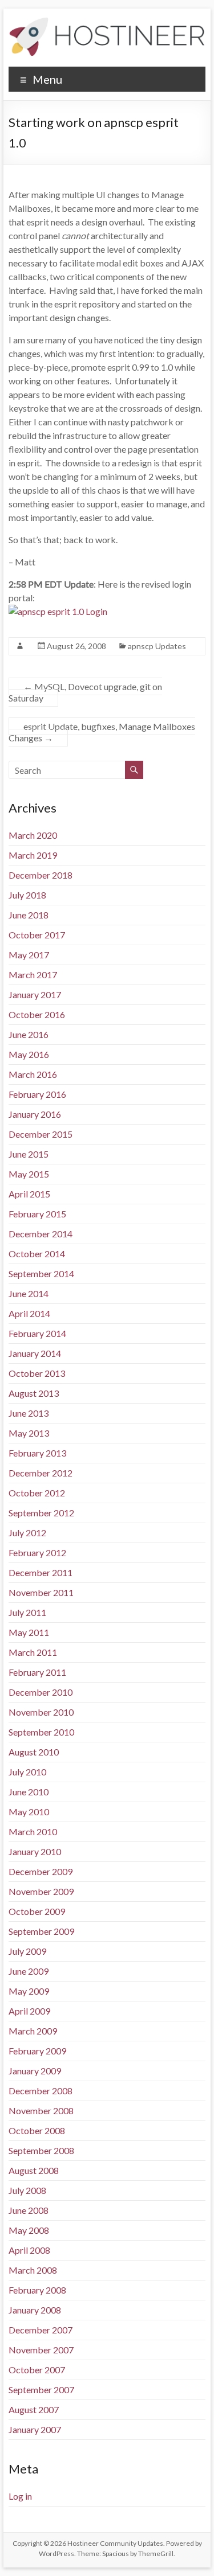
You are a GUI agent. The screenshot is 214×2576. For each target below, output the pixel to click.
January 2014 (35, 1353)
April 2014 (29, 1313)
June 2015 (29, 1154)
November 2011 (41, 1592)
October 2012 (37, 1493)
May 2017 (29, 955)
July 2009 (27, 1951)
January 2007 (35, 2429)
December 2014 (41, 1234)
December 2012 (41, 1473)
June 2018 (29, 915)
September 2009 (41, 1931)
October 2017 (37, 935)
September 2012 (41, 1513)
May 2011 (29, 1632)
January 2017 (35, 994)
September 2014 (41, 1273)
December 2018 (41, 875)
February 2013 (37, 1453)
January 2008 (35, 2310)
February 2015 (37, 1214)
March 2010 (33, 1831)
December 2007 (41, 2330)
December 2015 (41, 1134)
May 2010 (29, 1812)
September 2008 (41, 2150)
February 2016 (37, 1094)
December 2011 (41, 1572)
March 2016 (33, 1074)
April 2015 (29, 1194)
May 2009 (29, 1991)
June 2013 (29, 1413)
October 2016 (37, 1014)
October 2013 (37, 1373)
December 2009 (41, 1871)
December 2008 (41, 2091)
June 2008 (29, 2210)
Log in (20, 2496)
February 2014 (37, 1333)
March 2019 (33, 855)
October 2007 (37, 2370)
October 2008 (37, 2130)
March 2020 (33, 835)
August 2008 (34, 2170)
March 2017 (33, 975)
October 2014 (37, 1254)
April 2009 (29, 2011)
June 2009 (29, 1971)
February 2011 (37, 1672)
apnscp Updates (157, 646)
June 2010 (29, 1792)
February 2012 (37, 1552)
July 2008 (27, 2190)
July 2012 (27, 1533)
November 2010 (41, 1712)
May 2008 (29, 2230)
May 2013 (29, 1433)
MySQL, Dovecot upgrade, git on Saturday (85, 692)
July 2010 (27, 1772)
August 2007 (34, 2409)
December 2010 (41, 1692)
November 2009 (41, 1891)
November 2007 (41, 2350)
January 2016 (35, 1114)
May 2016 (29, 1054)
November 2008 (41, 2111)
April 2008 (29, 2250)
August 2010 (34, 1752)
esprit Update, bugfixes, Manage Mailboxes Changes (102, 732)
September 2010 (41, 1732)
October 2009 (37, 1911)
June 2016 (29, 1034)
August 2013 (34, 1393)
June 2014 (29, 1293)
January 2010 (35, 1851)
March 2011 (33, 1652)
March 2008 (33, 2270)
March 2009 (33, 2031)
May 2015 (29, 1174)
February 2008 (37, 2290)
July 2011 (27, 1612)
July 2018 (27, 895)
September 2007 (41, 2390)
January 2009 (35, 2071)
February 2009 (37, 2051)
